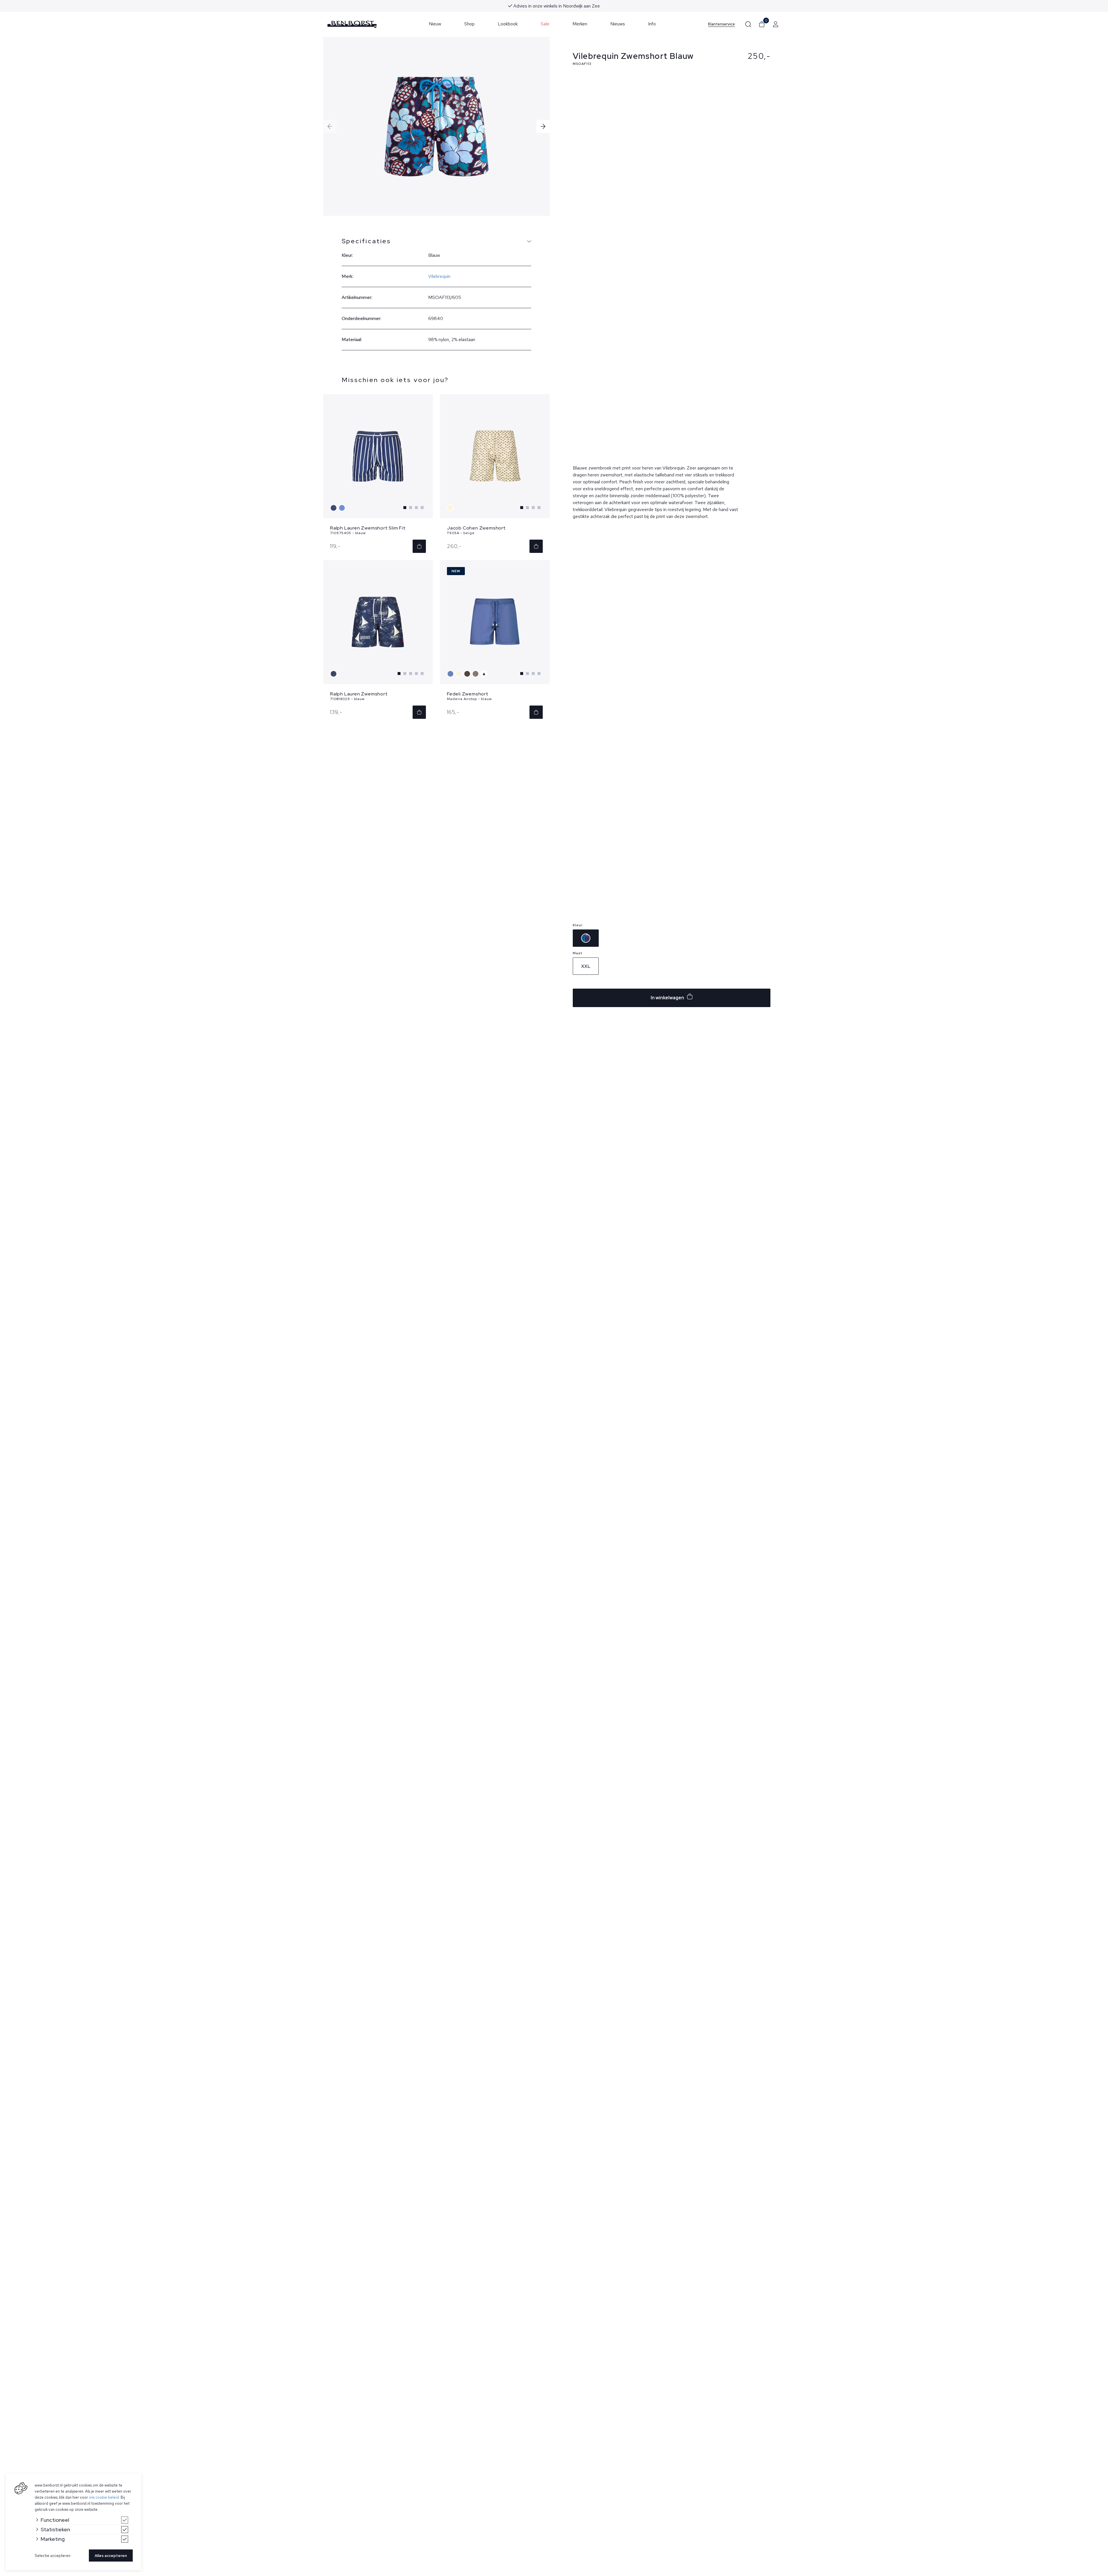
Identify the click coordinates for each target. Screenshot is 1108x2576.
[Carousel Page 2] (411, 508)
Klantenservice (721, 24)
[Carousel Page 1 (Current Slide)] (405, 508)
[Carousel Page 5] (422, 674)
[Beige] (451, 508)
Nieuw (435, 24)
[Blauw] (334, 508)
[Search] (748, 24)
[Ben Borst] (352, 24)
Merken (580, 24)
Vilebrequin (439, 276)
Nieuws (618, 24)
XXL (586, 966)
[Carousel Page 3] (416, 508)
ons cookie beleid (104, 2497)
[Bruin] (468, 674)
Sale (545, 24)
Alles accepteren (111, 2556)
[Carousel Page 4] (422, 508)
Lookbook (508, 24)
